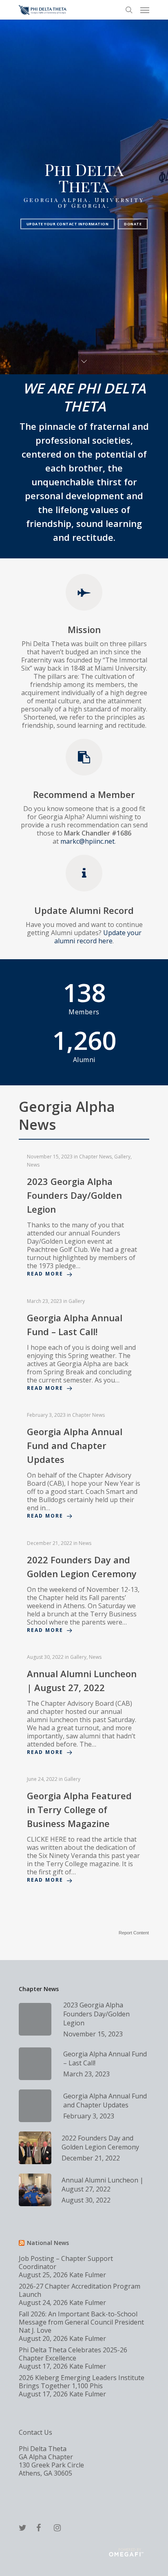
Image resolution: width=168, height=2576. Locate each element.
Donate (133, 224)
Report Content (134, 1933)
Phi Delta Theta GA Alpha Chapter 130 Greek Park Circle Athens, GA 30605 (51, 2461)
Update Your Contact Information (68, 224)
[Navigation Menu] (145, 10)
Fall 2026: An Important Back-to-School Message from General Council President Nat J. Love (81, 2322)
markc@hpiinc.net (87, 841)
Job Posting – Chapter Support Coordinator (66, 2263)
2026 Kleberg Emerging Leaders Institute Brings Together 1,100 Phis (82, 2382)
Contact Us (35, 2432)
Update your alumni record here (98, 937)
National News (48, 2243)
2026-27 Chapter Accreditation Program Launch (80, 2290)
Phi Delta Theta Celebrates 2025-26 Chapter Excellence (73, 2354)
